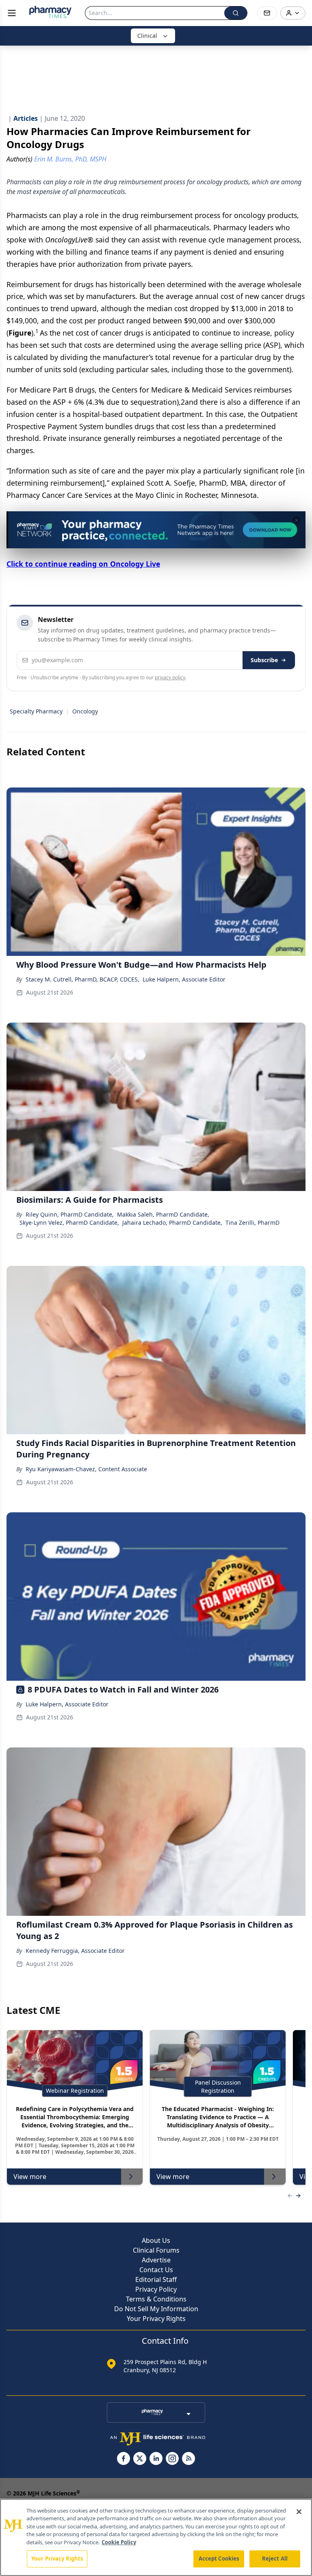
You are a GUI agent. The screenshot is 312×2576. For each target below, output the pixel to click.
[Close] (299, 2512)
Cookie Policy (119, 2542)
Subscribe (264, 660)
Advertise (156, 2260)
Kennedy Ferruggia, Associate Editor (75, 1951)
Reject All (275, 2559)
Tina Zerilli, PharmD (252, 1223)
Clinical (147, 36)
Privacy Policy (156, 2289)
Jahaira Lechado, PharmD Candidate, (172, 1223)
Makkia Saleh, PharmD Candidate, (163, 1214)
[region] (156, 2537)
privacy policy (170, 677)
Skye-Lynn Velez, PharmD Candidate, (69, 1223)
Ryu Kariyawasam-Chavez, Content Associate (86, 1469)
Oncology (85, 711)
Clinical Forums (156, 2250)
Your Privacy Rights (156, 2319)
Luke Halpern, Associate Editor (184, 979)
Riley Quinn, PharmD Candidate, (70, 1214)
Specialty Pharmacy (36, 711)
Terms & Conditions (156, 2299)
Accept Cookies (219, 2559)
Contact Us (156, 2270)
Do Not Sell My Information (156, 2309)
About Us (156, 2240)
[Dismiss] (297, 520)
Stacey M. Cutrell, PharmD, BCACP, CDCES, (82, 979)
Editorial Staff (156, 2279)
